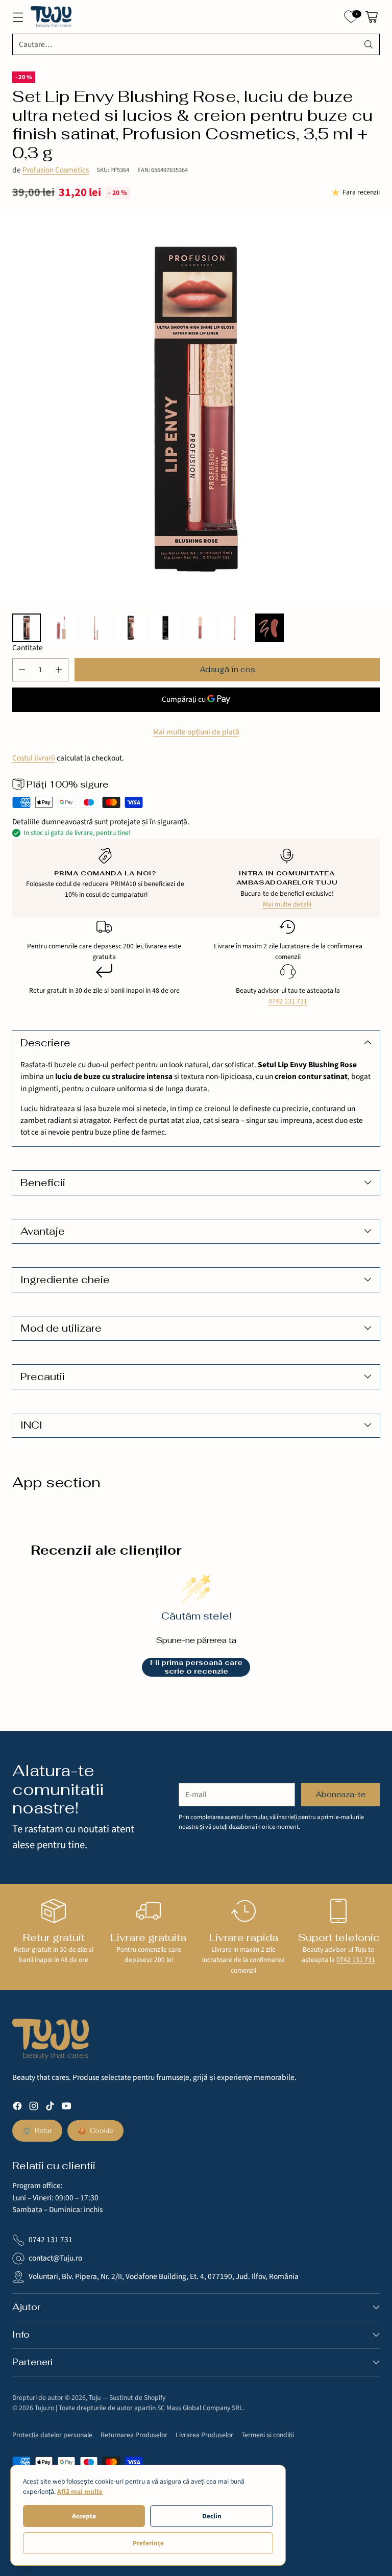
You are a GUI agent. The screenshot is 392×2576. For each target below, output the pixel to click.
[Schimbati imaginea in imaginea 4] (131, 628)
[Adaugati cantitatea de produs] (59, 670)
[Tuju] (51, 17)
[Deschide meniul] (18, 17)
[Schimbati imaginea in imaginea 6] (200, 628)
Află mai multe (80, 2492)
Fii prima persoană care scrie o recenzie (196, 1667)
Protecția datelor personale (52, 2435)
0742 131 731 (288, 1001)
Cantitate (28, 648)
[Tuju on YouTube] (66, 2108)
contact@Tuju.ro (55, 2258)
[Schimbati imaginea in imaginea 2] (61, 628)
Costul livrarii (34, 758)
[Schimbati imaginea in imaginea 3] (96, 628)
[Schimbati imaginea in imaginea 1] (27, 628)
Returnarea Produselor (134, 2435)
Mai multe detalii (287, 904)
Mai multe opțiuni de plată (196, 732)
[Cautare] (369, 44)
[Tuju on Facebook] (17, 2108)
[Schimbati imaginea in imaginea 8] (269, 628)
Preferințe (148, 2543)
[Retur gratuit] (54, 1911)
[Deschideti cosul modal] (371, 17)
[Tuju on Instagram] (34, 2108)
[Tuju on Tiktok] (50, 2108)
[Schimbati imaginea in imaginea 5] (165, 628)
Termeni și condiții (268, 2435)
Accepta (84, 2516)
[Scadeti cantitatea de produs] (22, 670)
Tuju (95, 2398)
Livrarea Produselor (204, 2435)
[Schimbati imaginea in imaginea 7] (235, 628)
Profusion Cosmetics (56, 170)
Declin (212, 2516)
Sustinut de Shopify (137, 2398)
